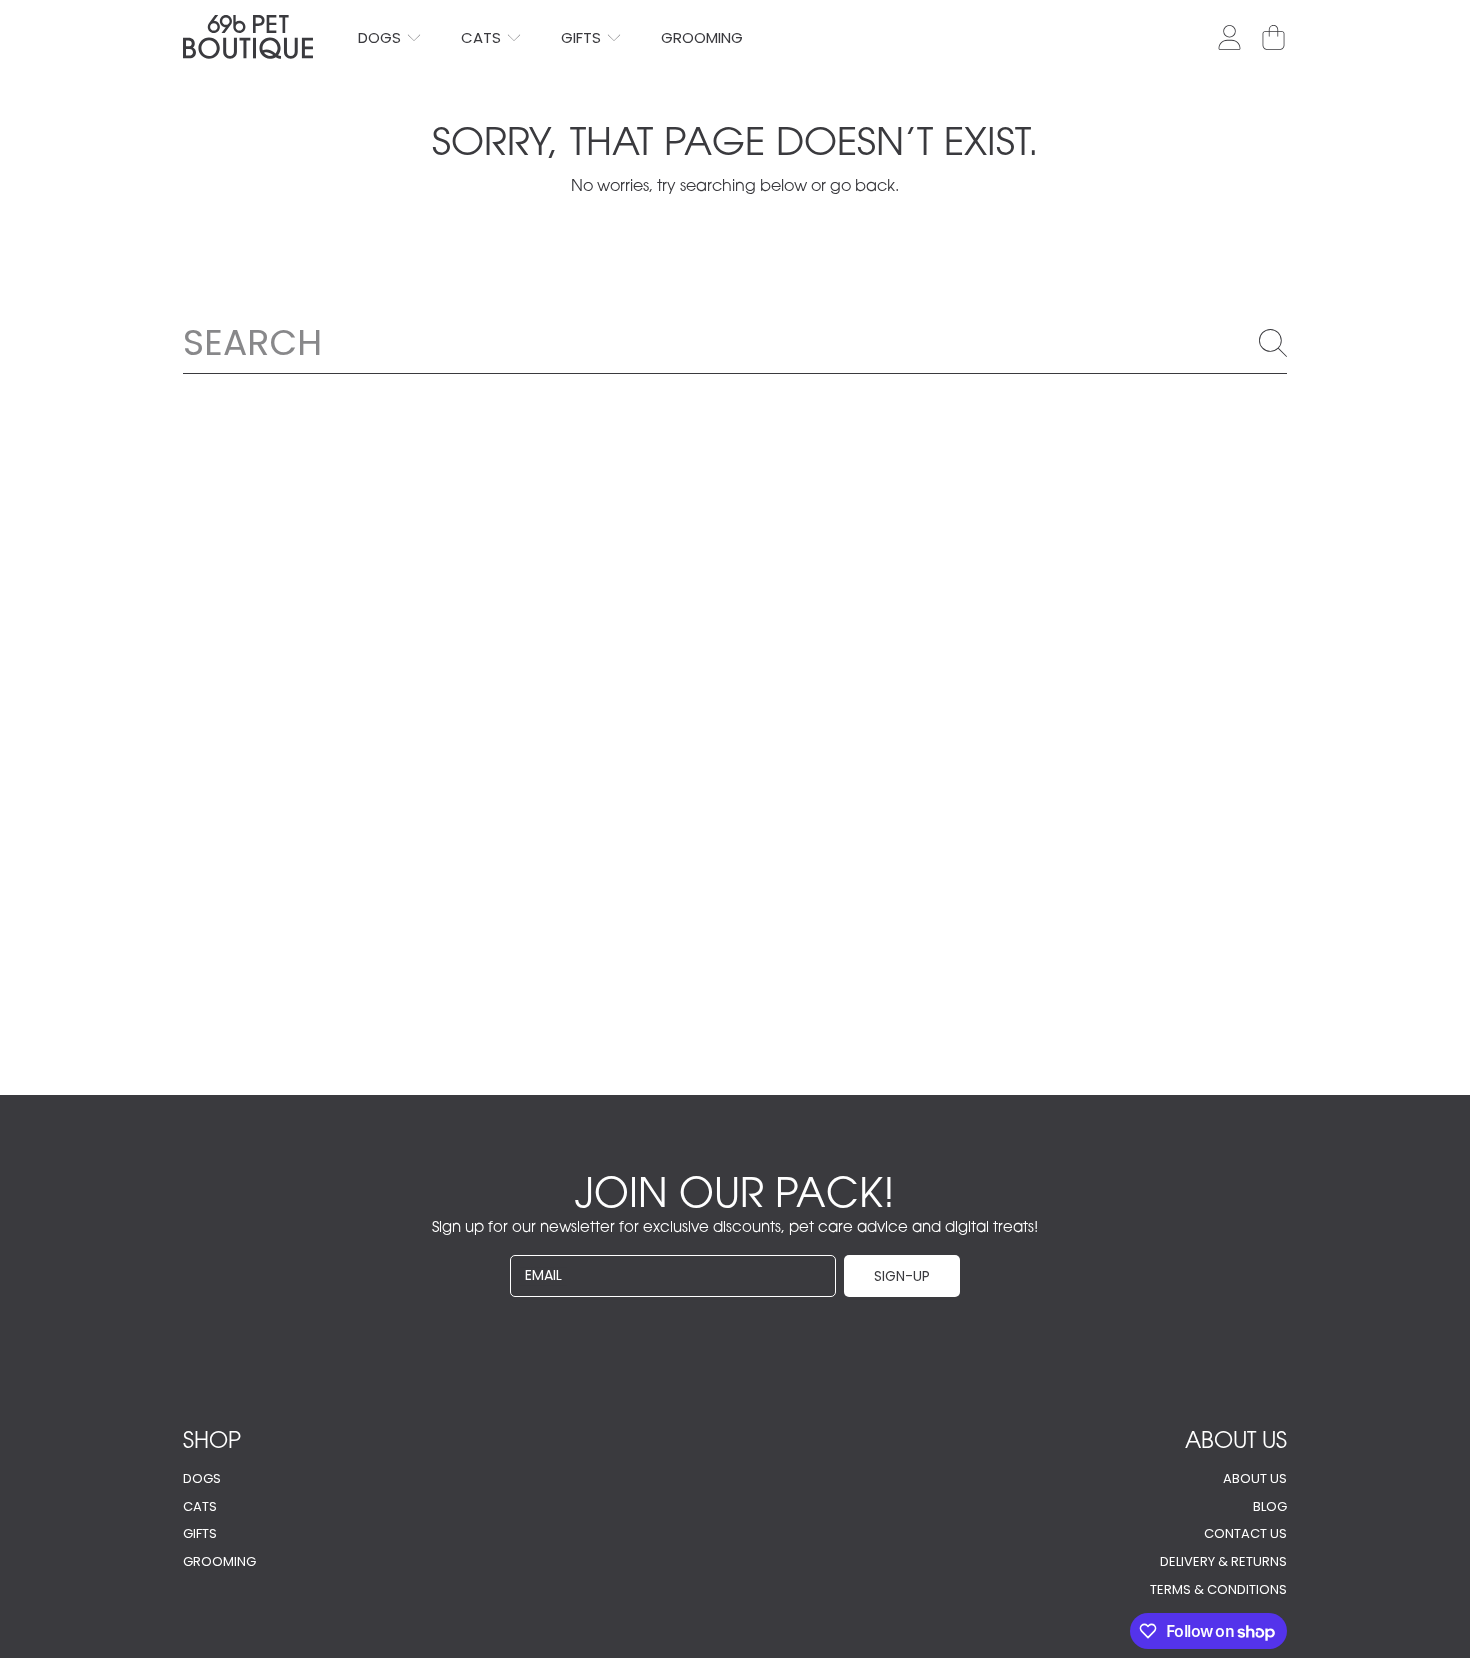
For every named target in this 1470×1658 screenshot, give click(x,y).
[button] (1273, 37)
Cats (483, 37)
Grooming (219, 1561)
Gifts (583, 37)
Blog (1270, 1506)
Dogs (381, 37)
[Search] (1273, 343)
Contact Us (1245, 1533)
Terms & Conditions (1218, 1589)
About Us (1255, 1478)
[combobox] (735, 342)
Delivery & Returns (1223, 1561)
